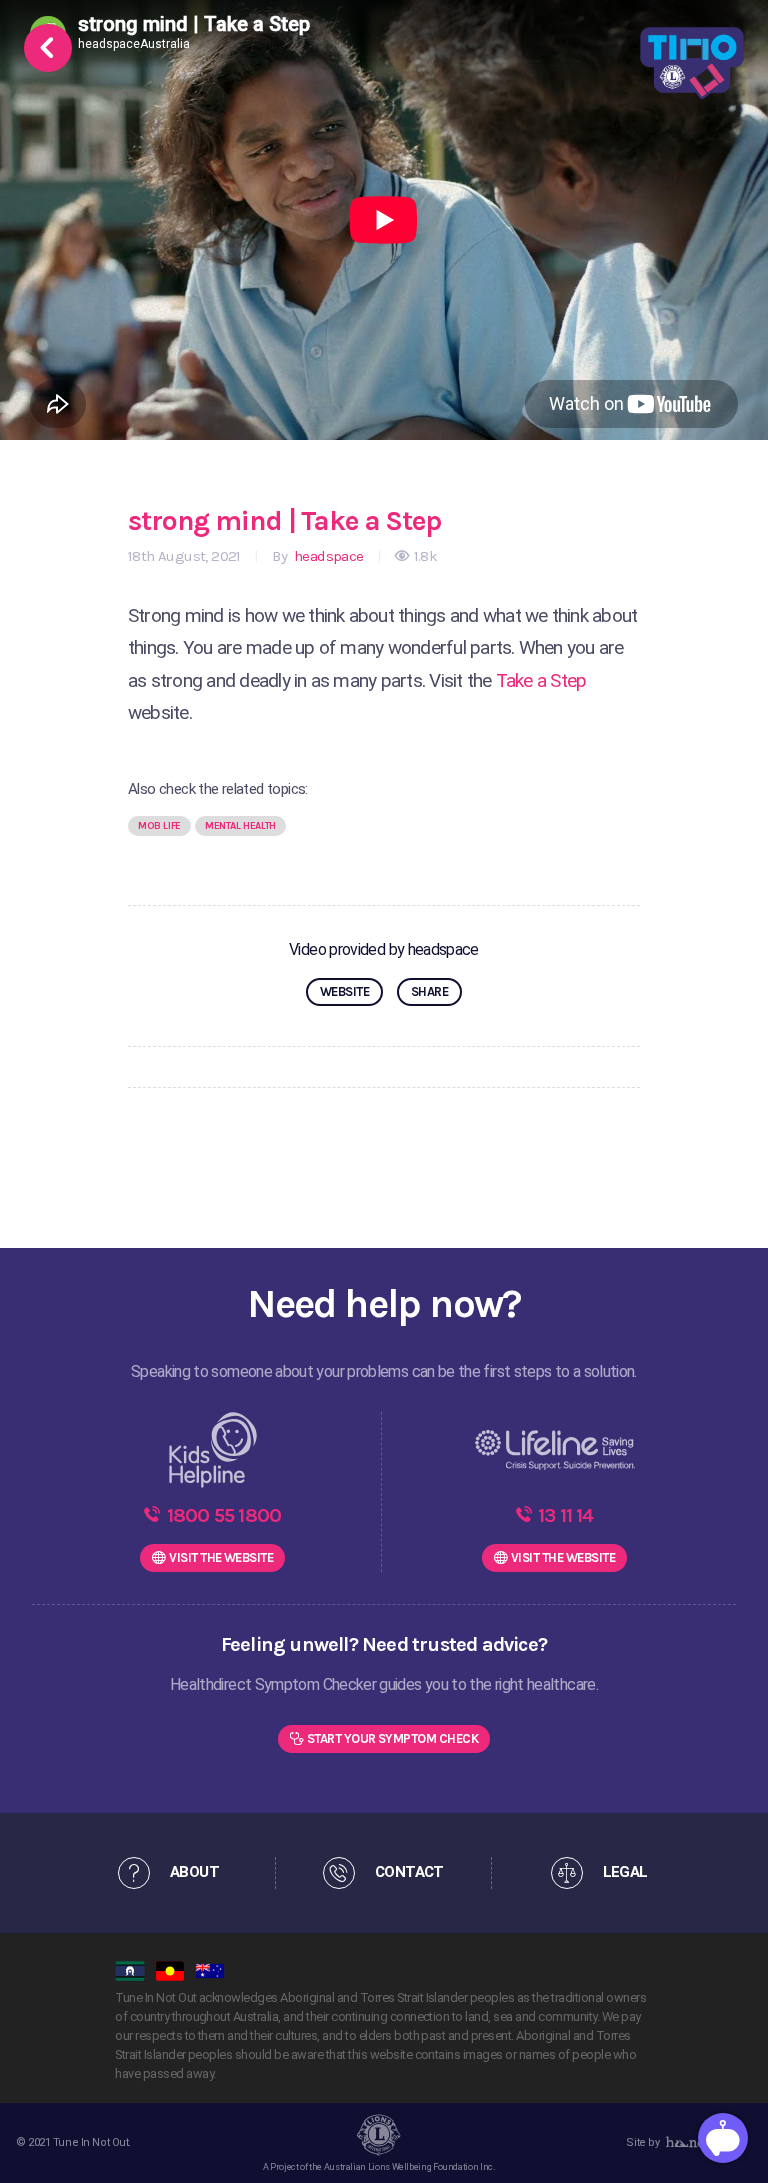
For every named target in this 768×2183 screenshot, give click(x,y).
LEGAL (625, 1872)
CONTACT (409, 1872)
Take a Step (539, 680)
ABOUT (194, 1872)
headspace (327, 556)
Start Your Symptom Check (393, 1738)
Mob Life (159, 826)
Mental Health (240, 826)
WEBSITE (344, 991)
